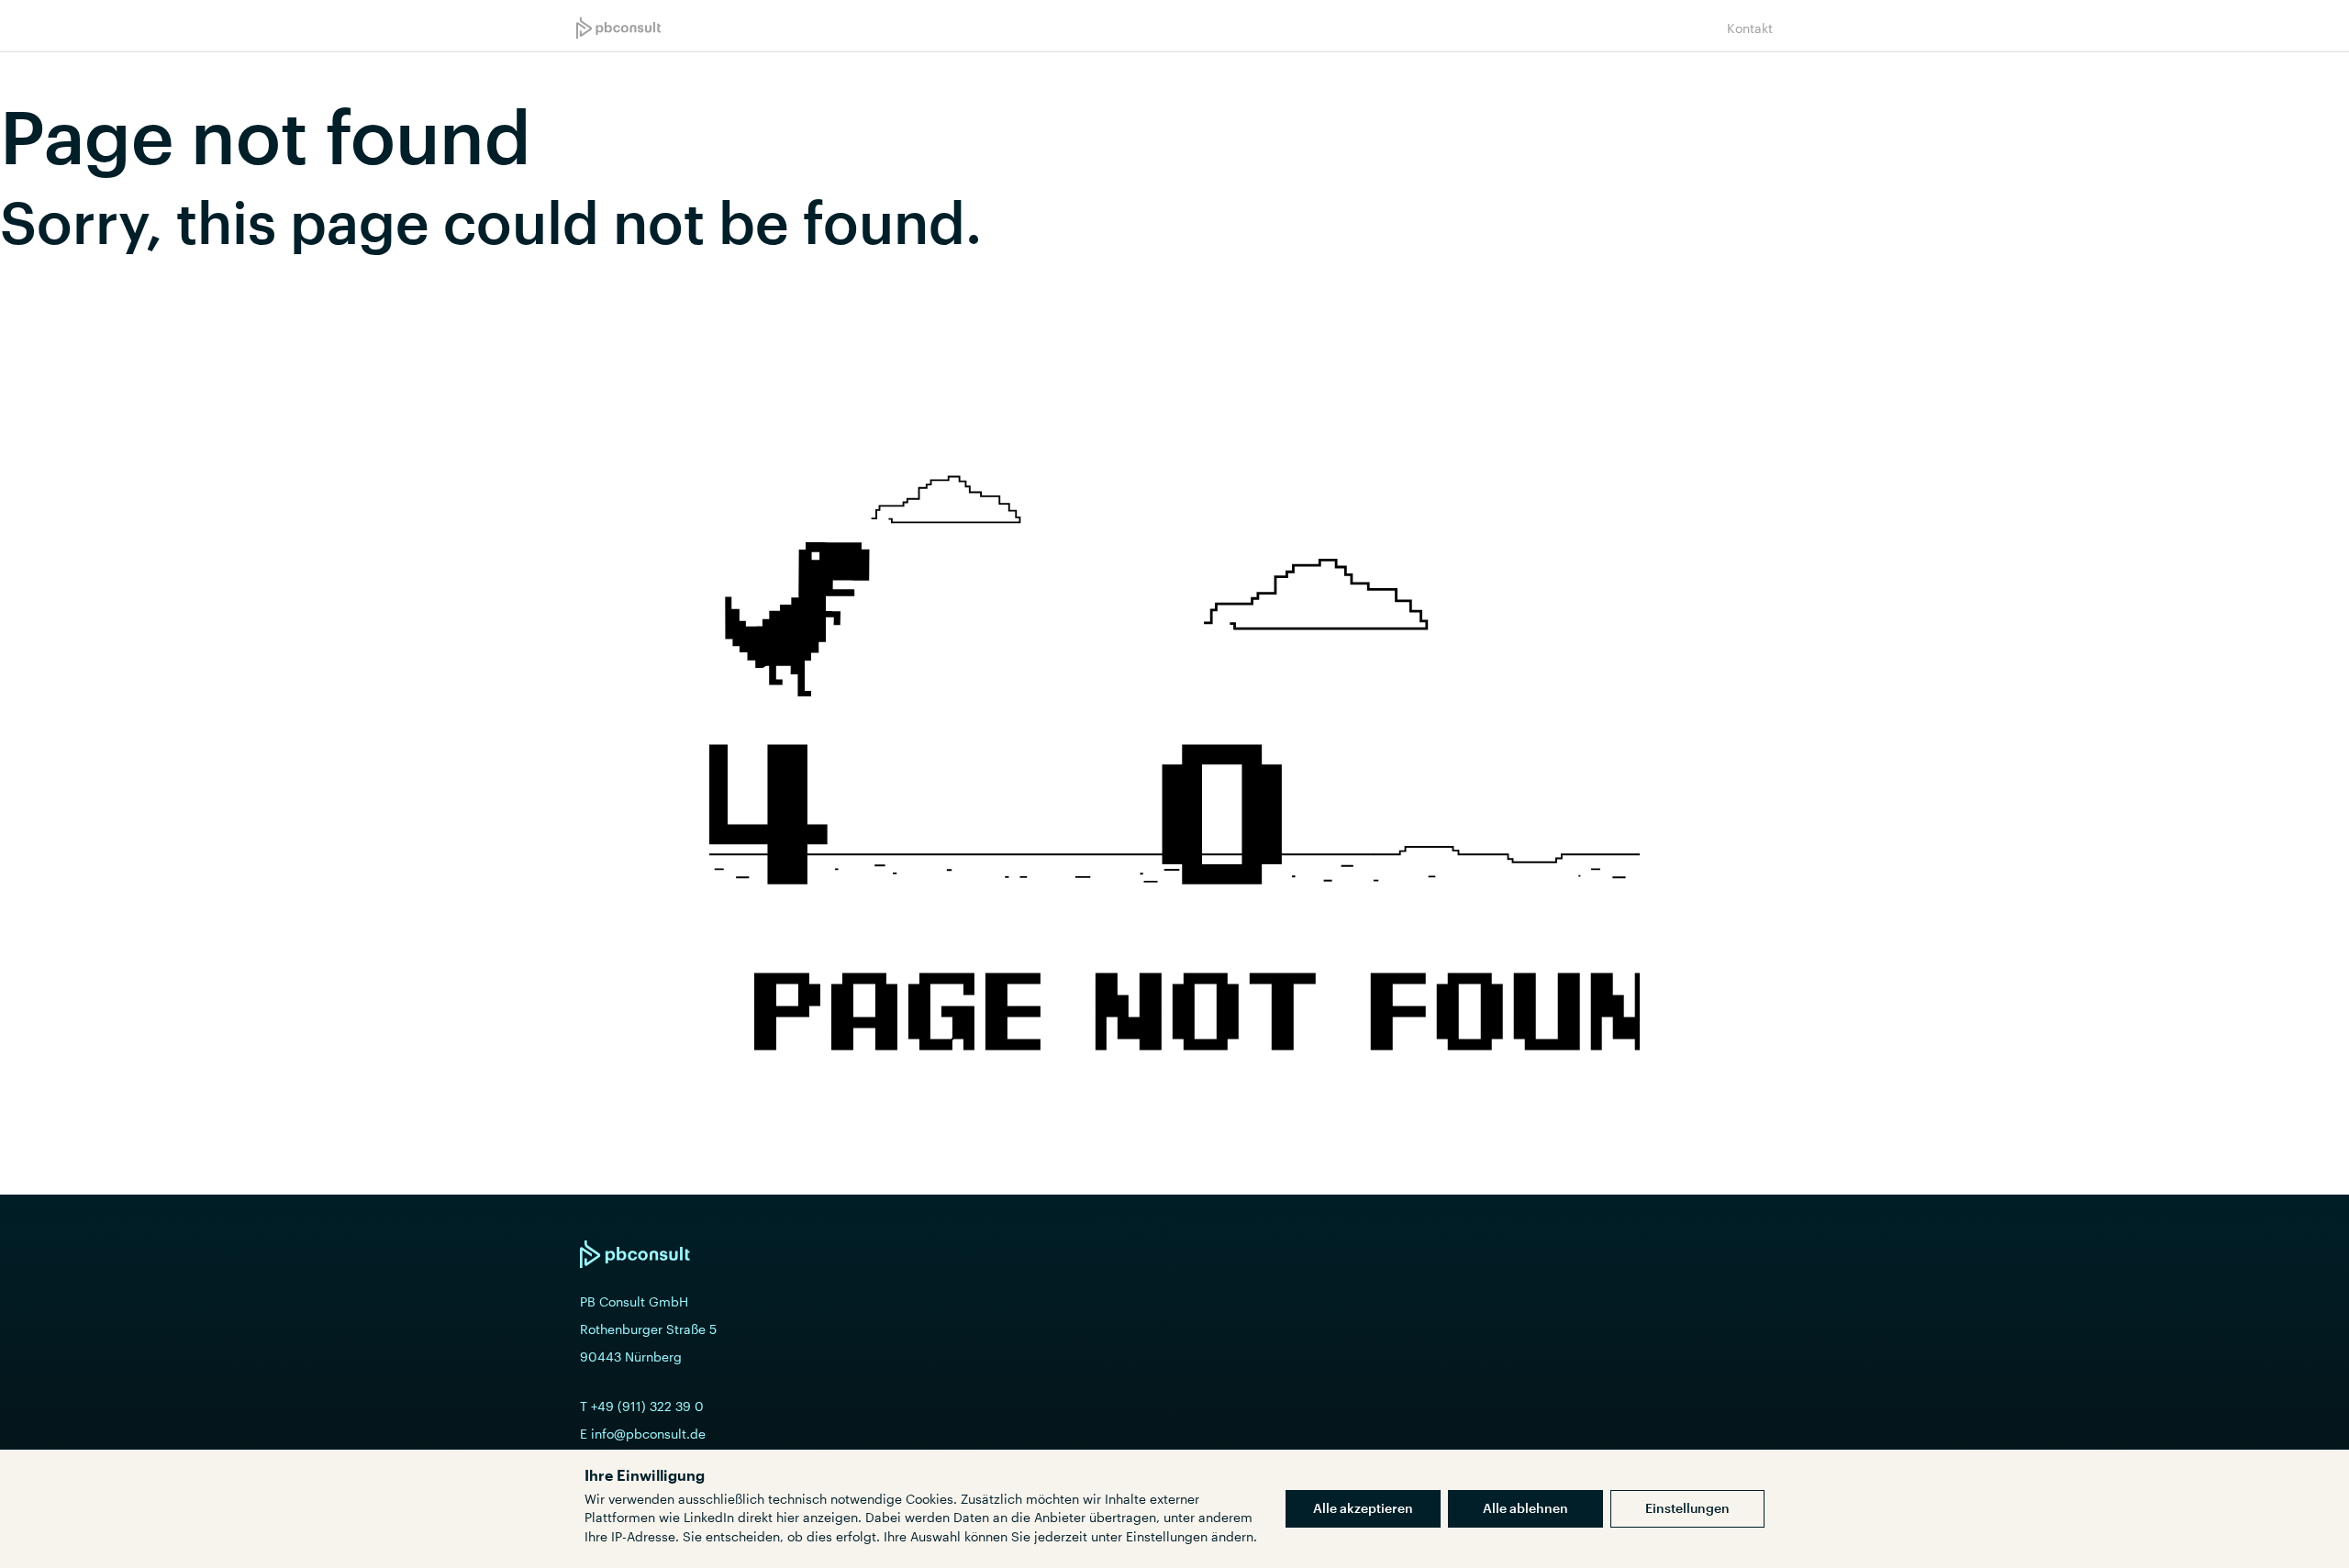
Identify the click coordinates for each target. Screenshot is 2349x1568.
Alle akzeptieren (1363, 1508)
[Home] (618, 28)
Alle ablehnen (1525, 1508)
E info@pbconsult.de (643, 1434)
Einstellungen (1687, 1508)
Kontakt (1750, 28)
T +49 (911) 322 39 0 (642, 1406)
